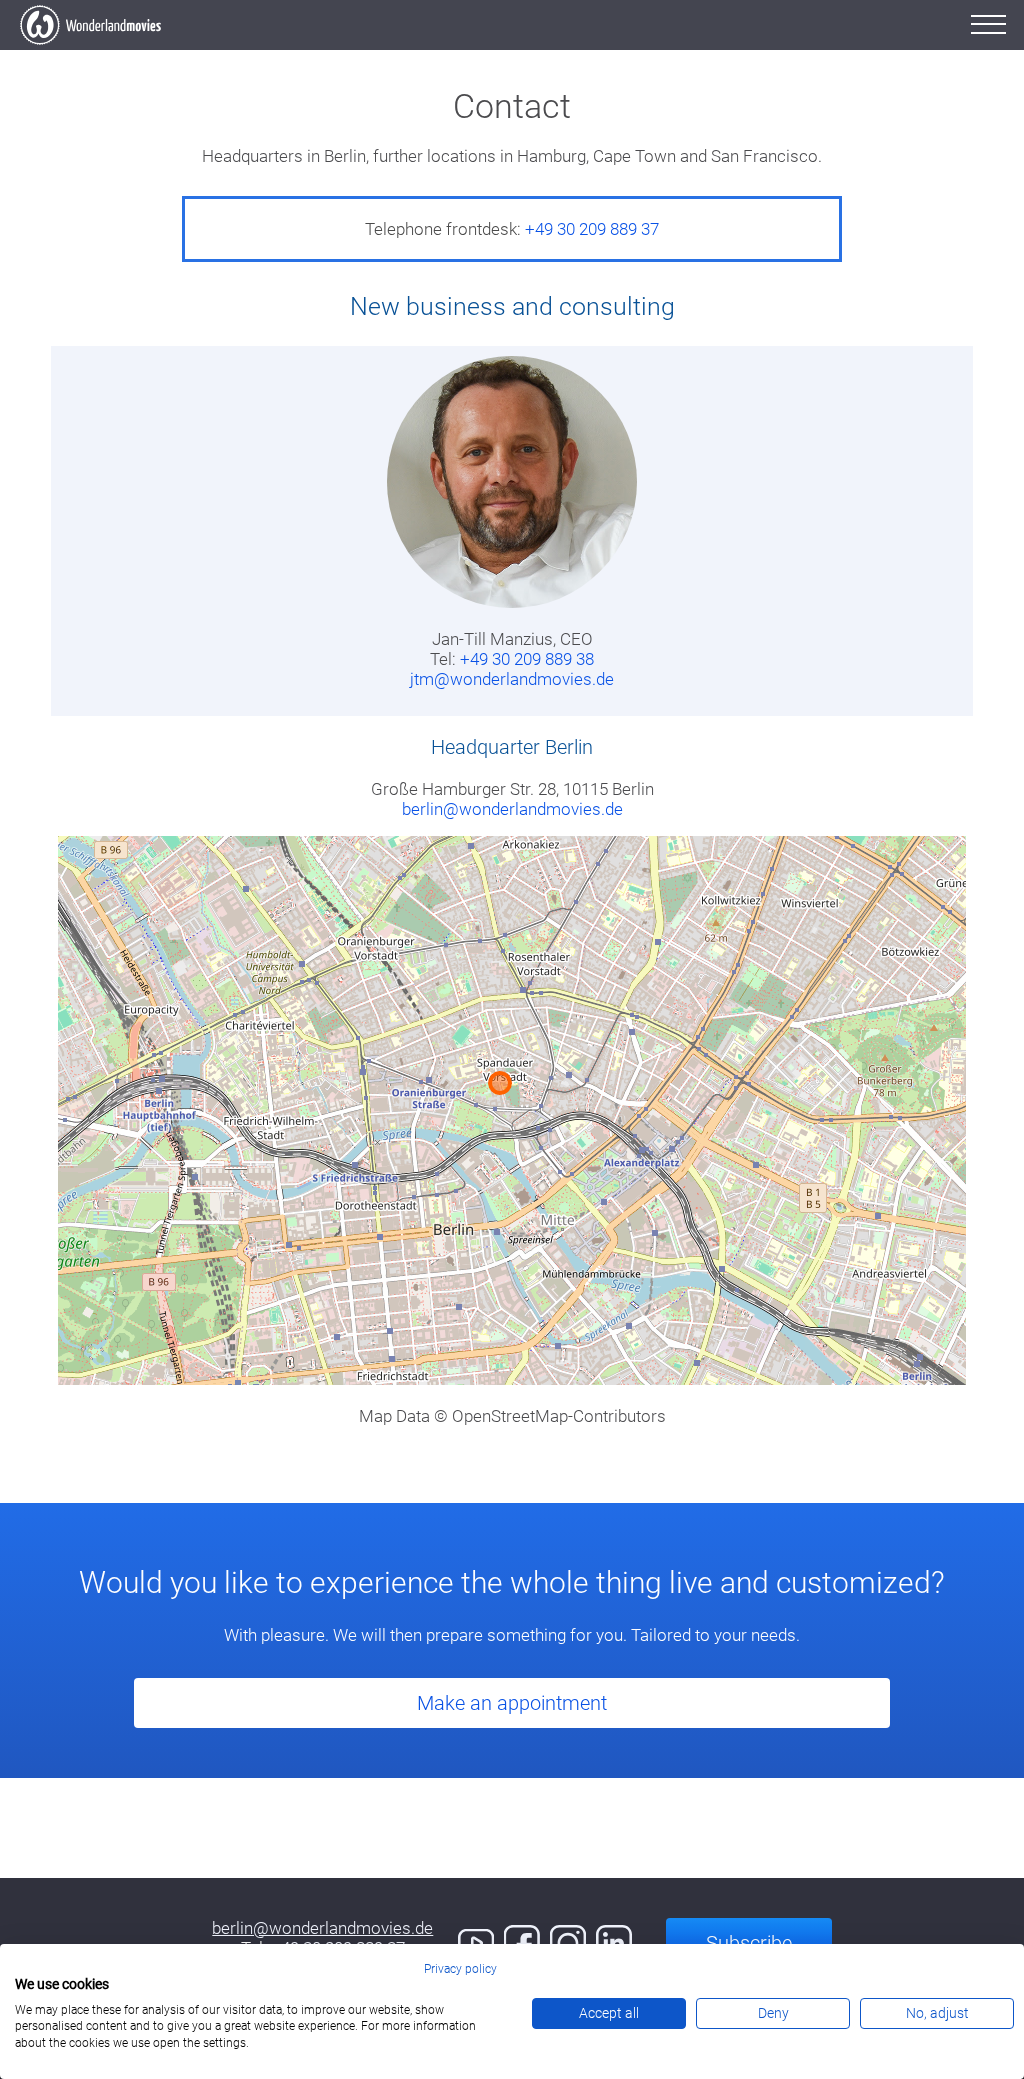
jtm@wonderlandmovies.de (512, 679)
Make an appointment (512, 1703)
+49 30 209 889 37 (592, 229)
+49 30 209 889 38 (527, 659)
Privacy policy (460, 1969)
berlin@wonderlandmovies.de (512, 809)
